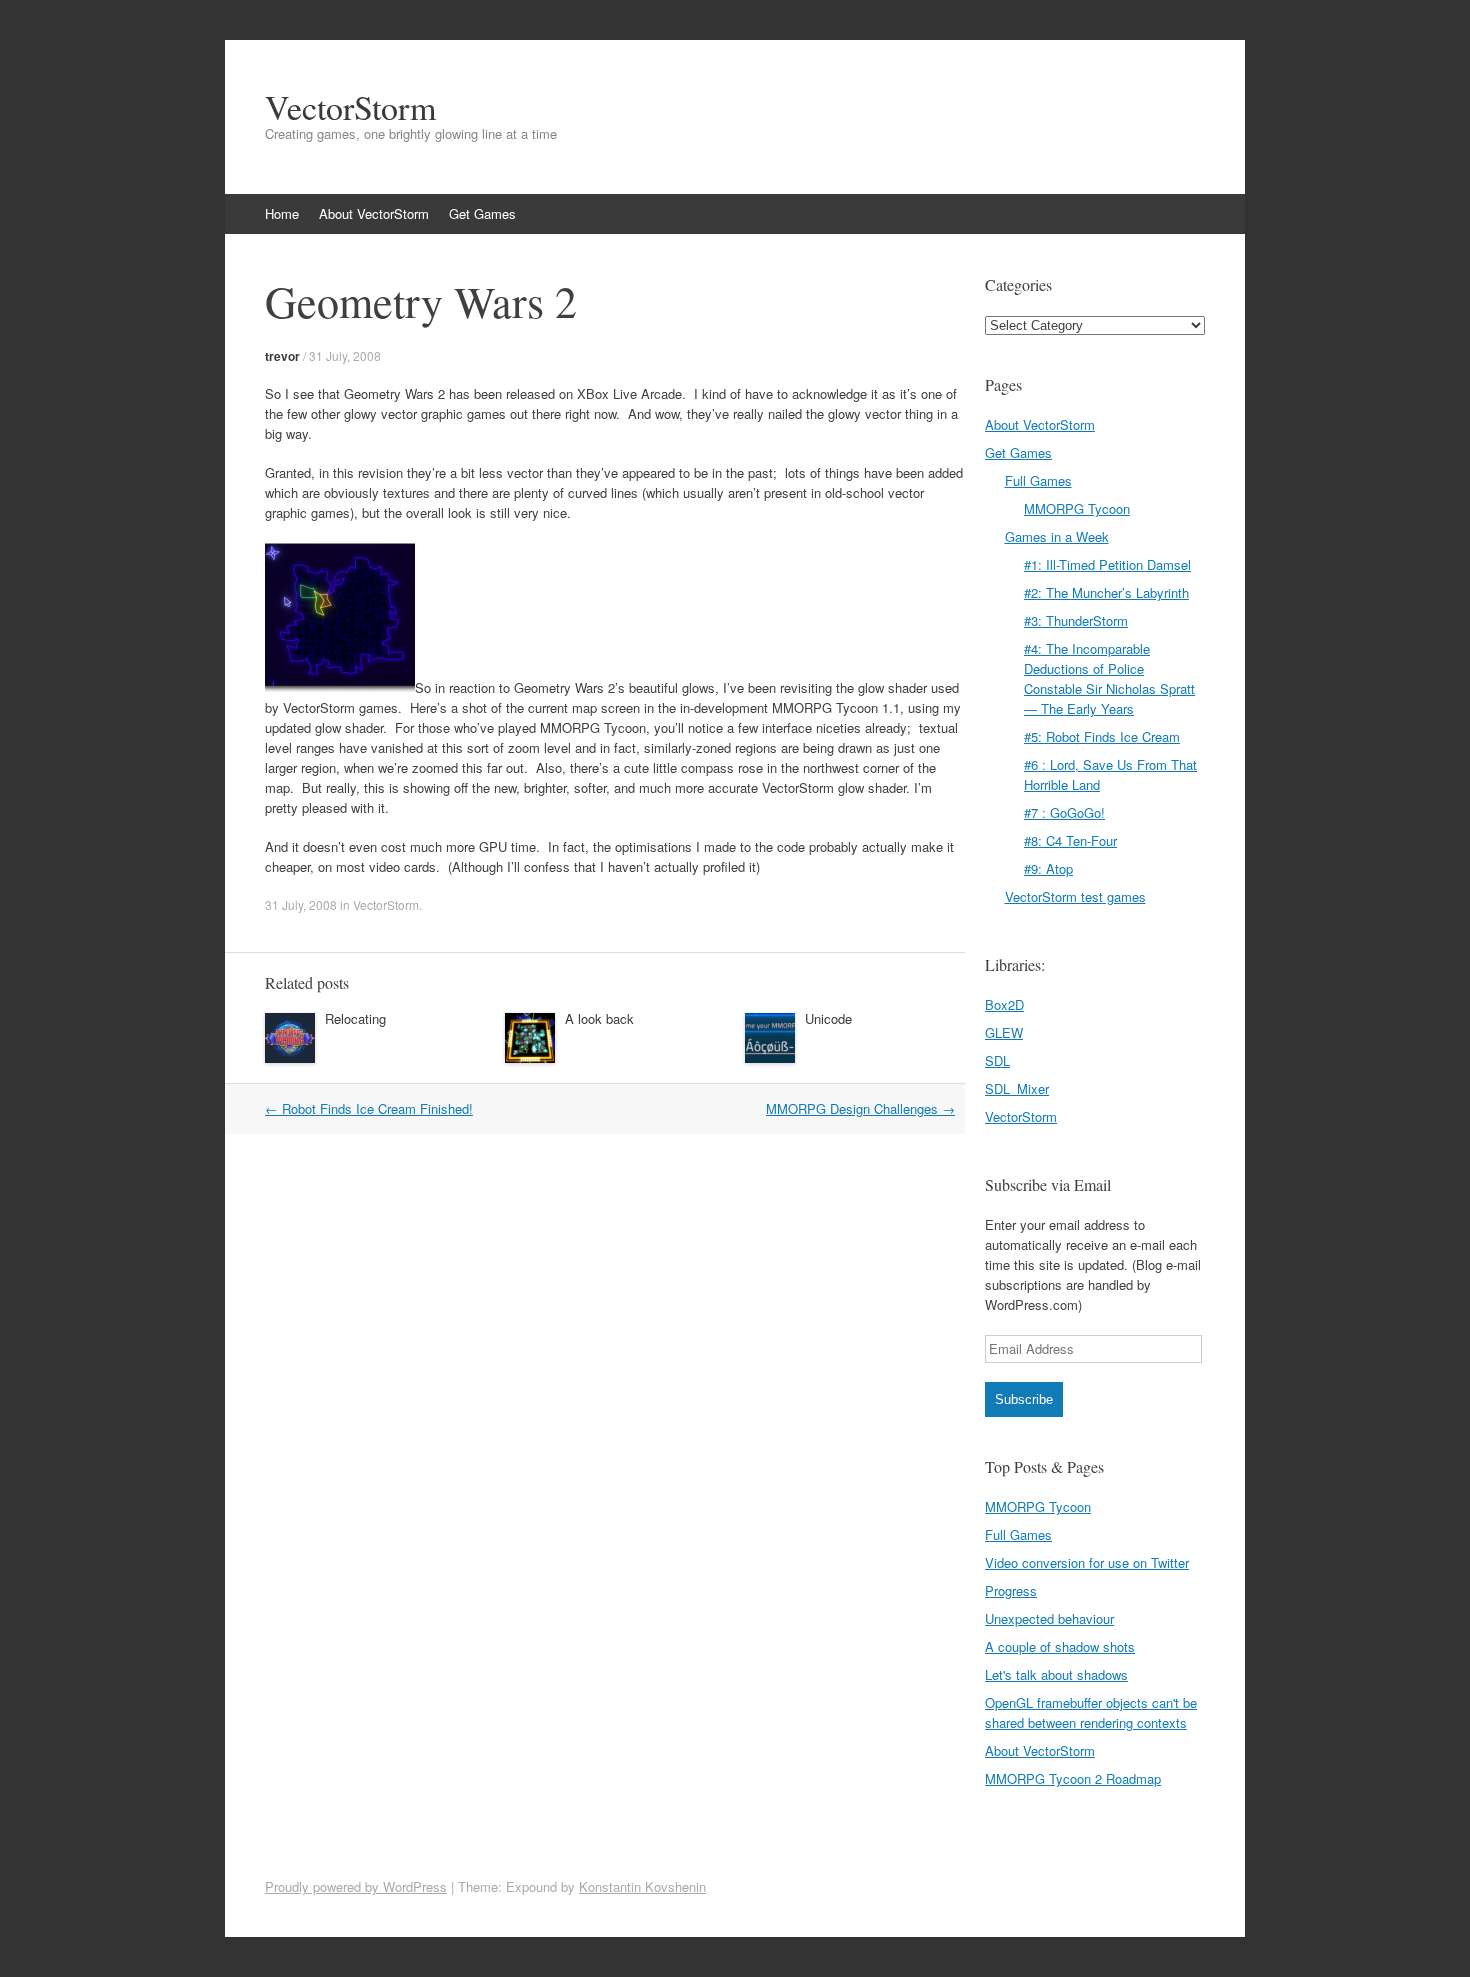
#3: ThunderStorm (1076, 620)
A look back (599, 1018)
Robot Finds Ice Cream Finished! (369, 1108)
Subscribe (1024, 1399)
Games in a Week (1057, 536)
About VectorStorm (374, 213)
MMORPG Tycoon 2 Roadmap (1073, 1778)
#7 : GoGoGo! (1064, 812)
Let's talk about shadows (1056, 1674)
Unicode (828, 1018)
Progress (1011, 1590)
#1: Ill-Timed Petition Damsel (1107, 564)
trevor (282, 356)
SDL (997, 1060)
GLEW (1004, 1032)
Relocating (355, 1018)
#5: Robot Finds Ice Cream (1102, 736)
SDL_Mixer (1017, 1088)
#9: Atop (1048, 868)
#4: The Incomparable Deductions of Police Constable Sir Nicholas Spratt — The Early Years (1109, 678)
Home (282, 213)
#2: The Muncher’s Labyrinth (1106, 592)
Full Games (1038, 480)
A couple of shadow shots (1060, 1646)
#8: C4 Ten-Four (1070, 840)
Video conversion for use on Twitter (1087, 1562)
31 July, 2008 (345, 355)
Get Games (482, 213)
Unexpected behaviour (1049, 1618)
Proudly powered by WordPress (356, 1886)
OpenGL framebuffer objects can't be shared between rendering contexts (1091, 1712)
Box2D (1004, 1004)
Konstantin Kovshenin (642, 1886)
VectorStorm (350, 107)
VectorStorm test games (1075, 896)
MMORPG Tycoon (1077, 508)
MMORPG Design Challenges (860, 1108)
